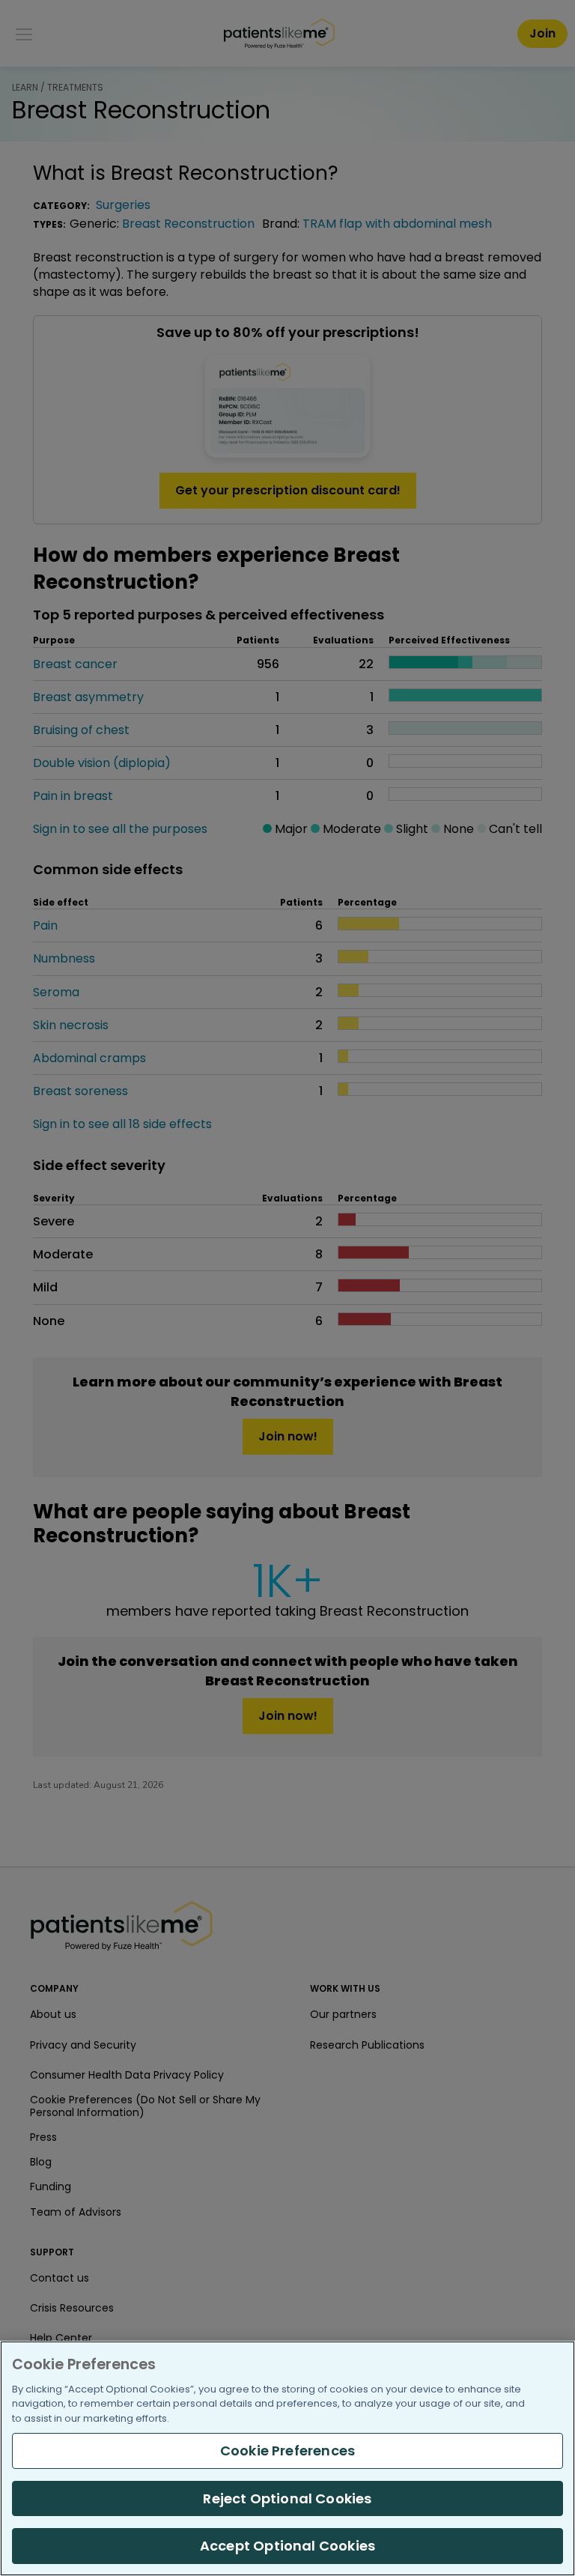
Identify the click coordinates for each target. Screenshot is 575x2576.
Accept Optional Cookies (287, 2546)
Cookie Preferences (287, 2451)
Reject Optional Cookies (287, 2498)
